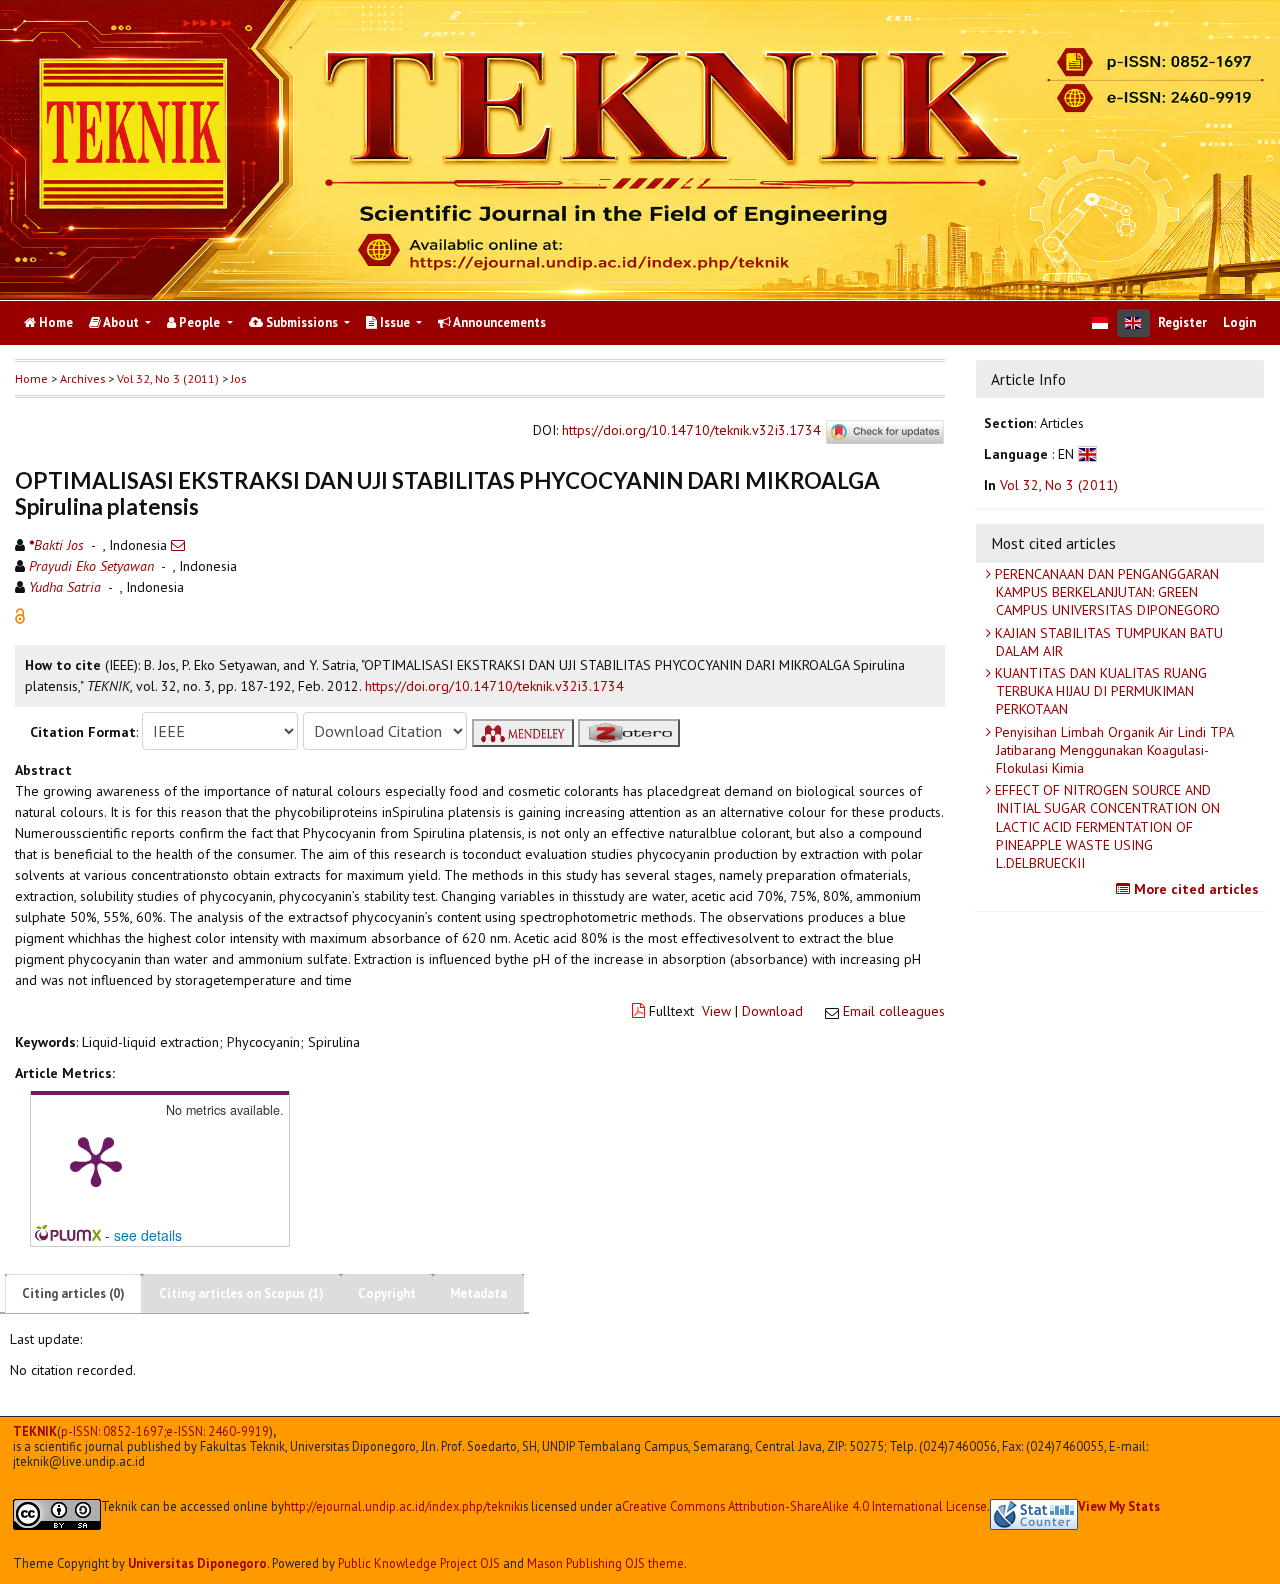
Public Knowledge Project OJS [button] (419, 1563)
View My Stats (1119, 1506)
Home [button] (31, 378)
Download (772, 1011)
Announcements (498, 322)
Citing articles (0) (73, 1293)
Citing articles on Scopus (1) (241, 1293)
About (121, 322)
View (716, 1011)
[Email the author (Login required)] (178, 545)
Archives (82, 378)
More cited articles (1194, 889)
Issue (395, 322)
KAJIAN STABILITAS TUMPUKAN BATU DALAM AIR (1107, 642)
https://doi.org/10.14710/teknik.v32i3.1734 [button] (494, 686)
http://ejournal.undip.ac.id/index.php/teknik (402, 1506)
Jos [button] (238, 378)
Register (1182, 322)
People (199, 322)
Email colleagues (894, 1011)
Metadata (478, 1293)
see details (148, 1235)
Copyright (387, 1293)
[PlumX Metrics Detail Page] (96, 1160)
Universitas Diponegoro (197, 1563)
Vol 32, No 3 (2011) (168, 378)
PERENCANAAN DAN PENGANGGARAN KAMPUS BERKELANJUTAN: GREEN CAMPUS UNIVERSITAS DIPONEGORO (1105, 592)
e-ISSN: (217, 1431)
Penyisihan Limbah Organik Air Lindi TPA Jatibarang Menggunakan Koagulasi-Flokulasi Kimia (1112, 750)
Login (1239, 322)
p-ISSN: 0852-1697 (112, 1431)
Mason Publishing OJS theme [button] (605, 1563)
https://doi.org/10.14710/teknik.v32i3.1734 (691, 431)
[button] (20, 615)
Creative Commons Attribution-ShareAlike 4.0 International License (804, 1506)
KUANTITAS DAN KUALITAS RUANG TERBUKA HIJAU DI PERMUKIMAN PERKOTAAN (1099, 691)
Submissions (302, 322)
